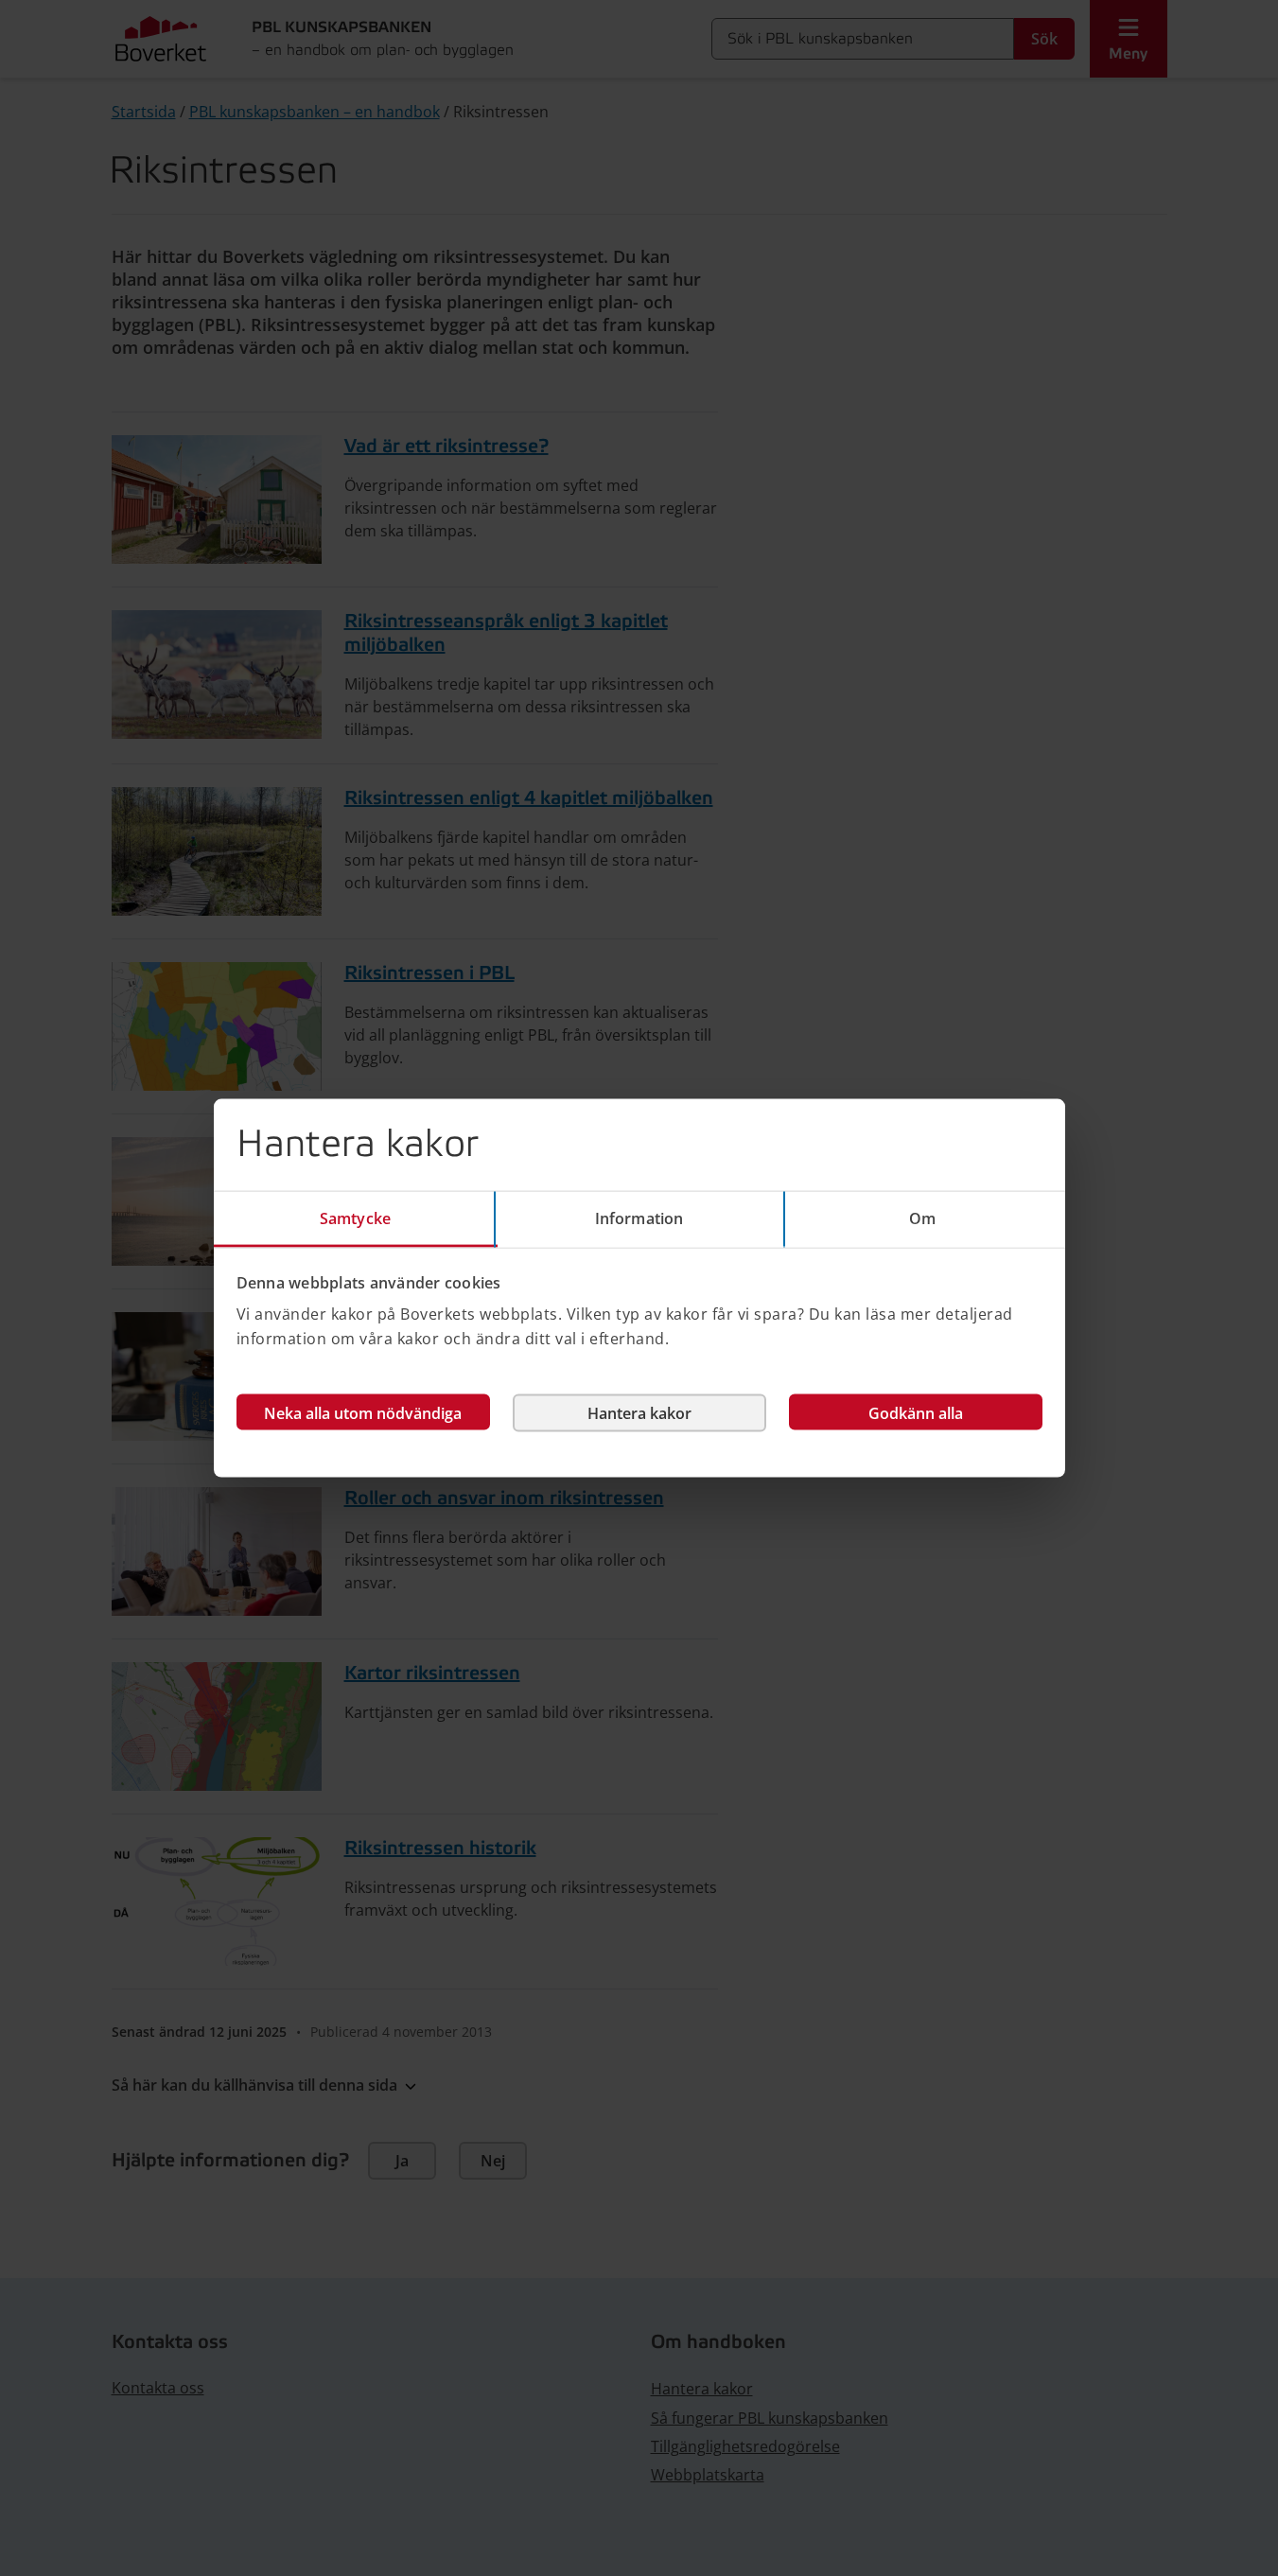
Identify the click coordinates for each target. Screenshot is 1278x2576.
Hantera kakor (639, 1413)
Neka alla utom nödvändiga (363, 1413)
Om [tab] (922, 1218)
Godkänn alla (916, 1413)
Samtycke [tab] (355, 1218)
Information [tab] (639, 1218)
